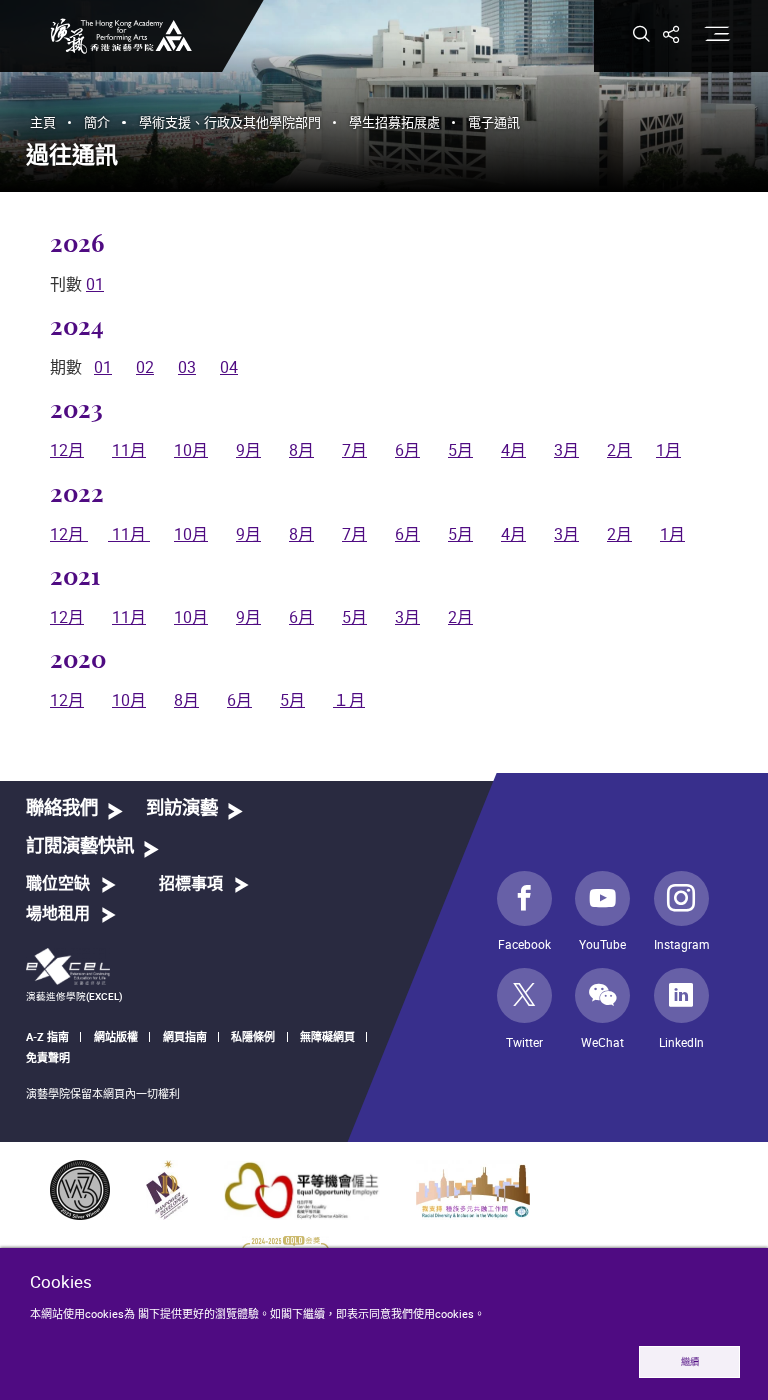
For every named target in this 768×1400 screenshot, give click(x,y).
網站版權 (116, 1036)
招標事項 (191, 884)
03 (187, 367)
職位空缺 (58, 884)
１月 (349, 700)
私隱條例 (253, 1036)
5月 (460, 450)
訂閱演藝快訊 (80, 846)
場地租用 (58, 914)
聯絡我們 (62, 808)
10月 (191, 450)
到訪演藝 (182, 808)
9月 (248, 450)
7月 (354, 450)
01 (95, 284)
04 (229, 367)
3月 (566, 450)
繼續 (690, 1361)
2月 (619, 450)
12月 (67, 450)
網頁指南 (185, 1036)
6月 (407, 450)
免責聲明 (48, 1057)
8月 (301, 450)
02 (145, 367)
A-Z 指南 (47, 1036)
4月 (513, 450)
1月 (668, 450)
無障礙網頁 (327, 1036)
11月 (129, 450)
